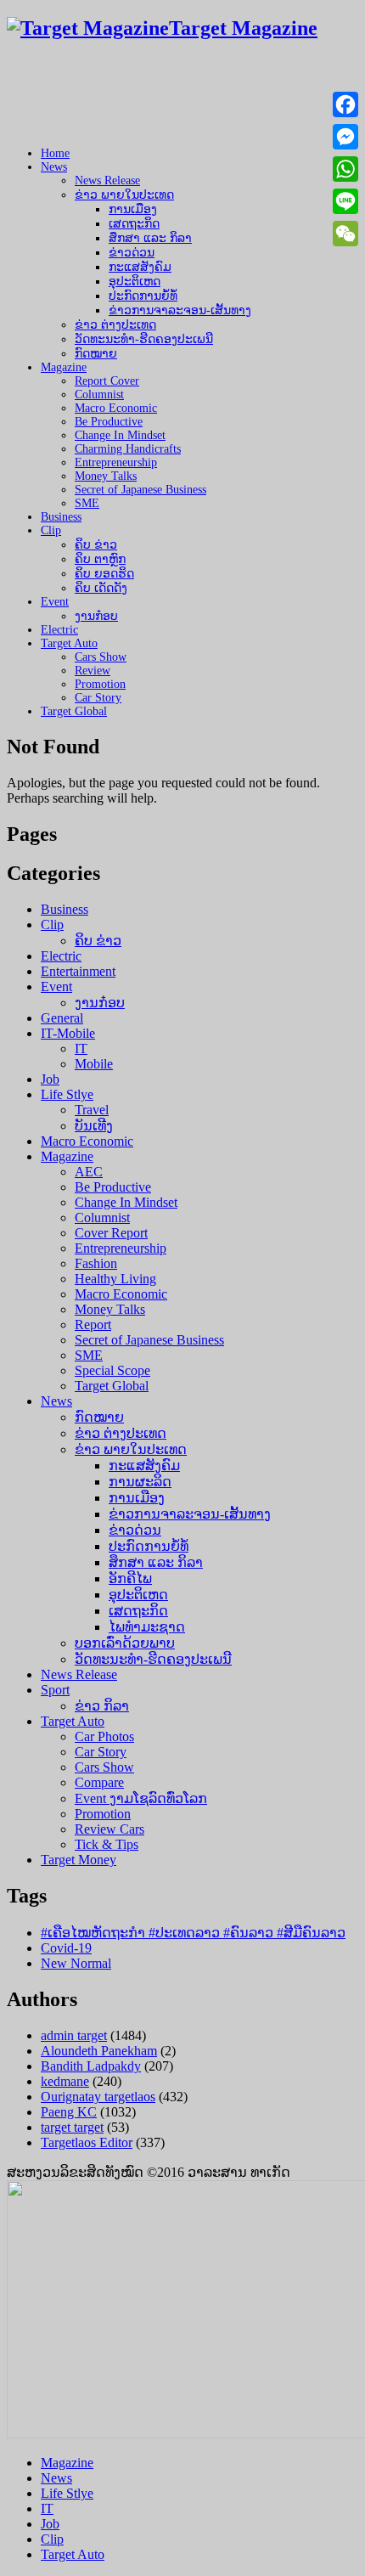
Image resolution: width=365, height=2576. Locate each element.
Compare (99, 1782)
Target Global (74, 711)
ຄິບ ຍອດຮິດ (104, 574)
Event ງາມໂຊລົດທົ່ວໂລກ (141, 1798)
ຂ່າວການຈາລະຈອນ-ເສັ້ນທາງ (180, 310)
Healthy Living (115, 1279)
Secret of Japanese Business (140, 490)
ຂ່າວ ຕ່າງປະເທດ (115, 325)
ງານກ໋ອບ (96, 616)
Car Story (98, 698)
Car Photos (104, 1736)
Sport (55, 1690)
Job (50, 1079)
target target (72, 2127)
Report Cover (107, 381)
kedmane (65, 2081)
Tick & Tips (107, 1844)
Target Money (79, 1860)
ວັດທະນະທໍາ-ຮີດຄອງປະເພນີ (144, 339)
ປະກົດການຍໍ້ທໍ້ (143, 296)
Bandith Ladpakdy (91, 2066)
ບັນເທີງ (94, 1126)
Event (55, 602)
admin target (74, 2035)
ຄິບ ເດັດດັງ (101, 588)
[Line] (345, 201)
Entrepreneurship (116, 462)
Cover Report (111, 1233)
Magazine (64, 367)
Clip (51, 530)
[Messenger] (345, 137)
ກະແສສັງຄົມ (140, 267)
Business (61, 517)
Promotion (100, 684)
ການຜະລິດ (140, 1482)
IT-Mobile (68, 1033)
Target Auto (69, 643)
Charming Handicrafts (128, 449)
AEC (89, 1172)
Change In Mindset (120, 435)
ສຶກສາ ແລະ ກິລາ (150, 238)
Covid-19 (66, 1948)
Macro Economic (116, 408)
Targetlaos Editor (87, 2142)
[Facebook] (345, 104)
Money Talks (106, 476)
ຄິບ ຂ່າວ (96, 545)
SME (87, 503)
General (62, 1018)
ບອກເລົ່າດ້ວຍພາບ (125, 1643)
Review (93, 671)
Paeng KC (69, 2112)
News (54, 167)
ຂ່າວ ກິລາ (102, 1706)
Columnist (99, 395)
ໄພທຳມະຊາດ (147, 1627)
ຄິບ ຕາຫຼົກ (100, 559)
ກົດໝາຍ (96, 354)
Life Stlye (67, 1094)
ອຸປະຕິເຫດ (135, 282)
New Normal (76, 1963)
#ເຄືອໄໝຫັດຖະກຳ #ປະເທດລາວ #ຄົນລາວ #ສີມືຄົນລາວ (193, 1933)
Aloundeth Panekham (99, 2051)
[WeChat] (345, 234)
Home (55, 153)
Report (93, 1325)
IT (81, 1048)
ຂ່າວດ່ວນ (132, 253)
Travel (92, 1110)
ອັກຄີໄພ (130, 1578)
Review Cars (109, 1829)
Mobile (94, 1064)
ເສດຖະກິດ (134, 224)
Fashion (96, 1263)
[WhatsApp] (345, 169)
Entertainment (78, 971)
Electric (59, 630)
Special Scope (112, 1370)
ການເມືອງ (133, 209)
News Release (107, 180)
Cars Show (101, 657)
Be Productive (109, 422)
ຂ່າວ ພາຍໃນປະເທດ (124, 195)
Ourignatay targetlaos (98, 2097)
